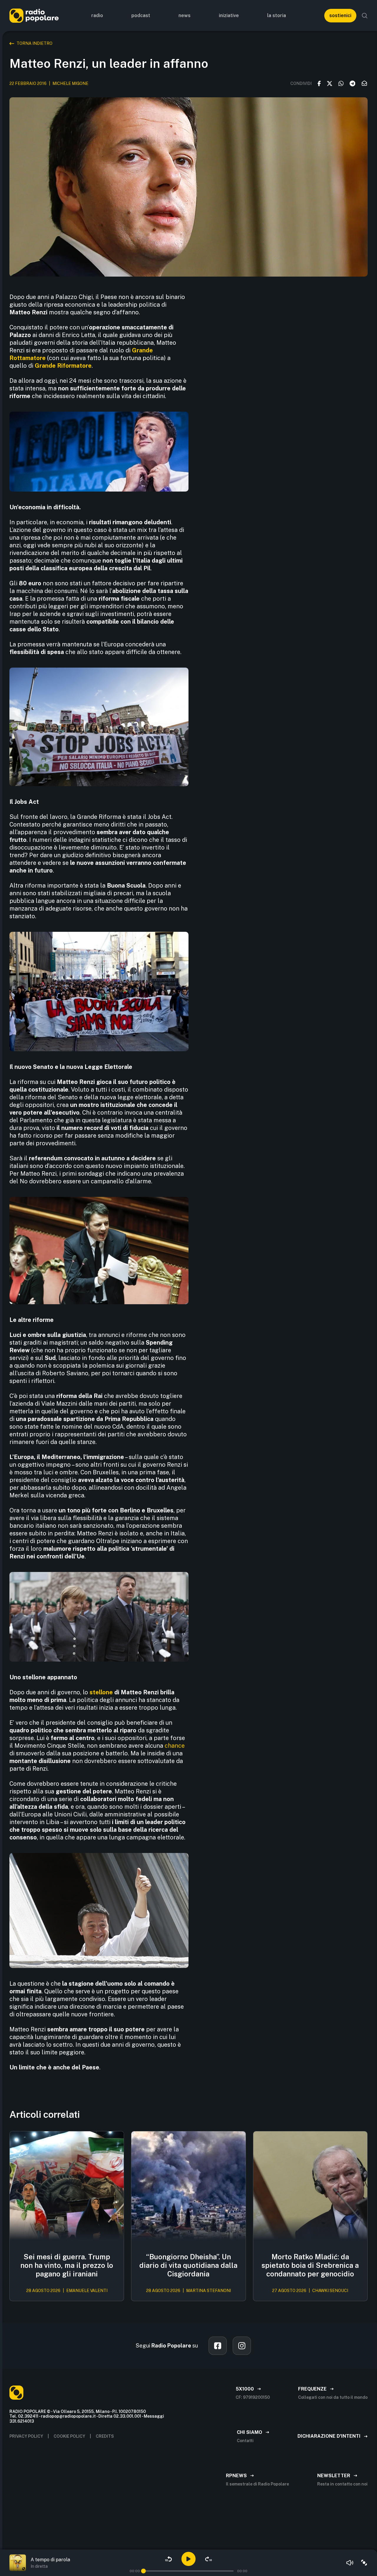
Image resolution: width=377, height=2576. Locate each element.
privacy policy (26, 2436)
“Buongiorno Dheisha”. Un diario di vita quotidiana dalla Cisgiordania (188, 2265)
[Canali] (364, 2563)
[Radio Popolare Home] (34, 15)
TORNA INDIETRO (34, 43)
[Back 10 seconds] (168, 2559)
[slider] (143, 2571)
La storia (277, 15)
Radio (97, 15)
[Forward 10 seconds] (209, 2559)
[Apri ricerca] (365, 16)
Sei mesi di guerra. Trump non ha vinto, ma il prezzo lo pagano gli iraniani (67, 2265)
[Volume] (350, 2563)
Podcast (141, 15)
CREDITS (105, 2436)
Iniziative (229, 15)
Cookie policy (69, 2436)
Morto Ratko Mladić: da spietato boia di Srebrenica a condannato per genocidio (310, 2265)
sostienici (340, 15)
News (185, 15)
